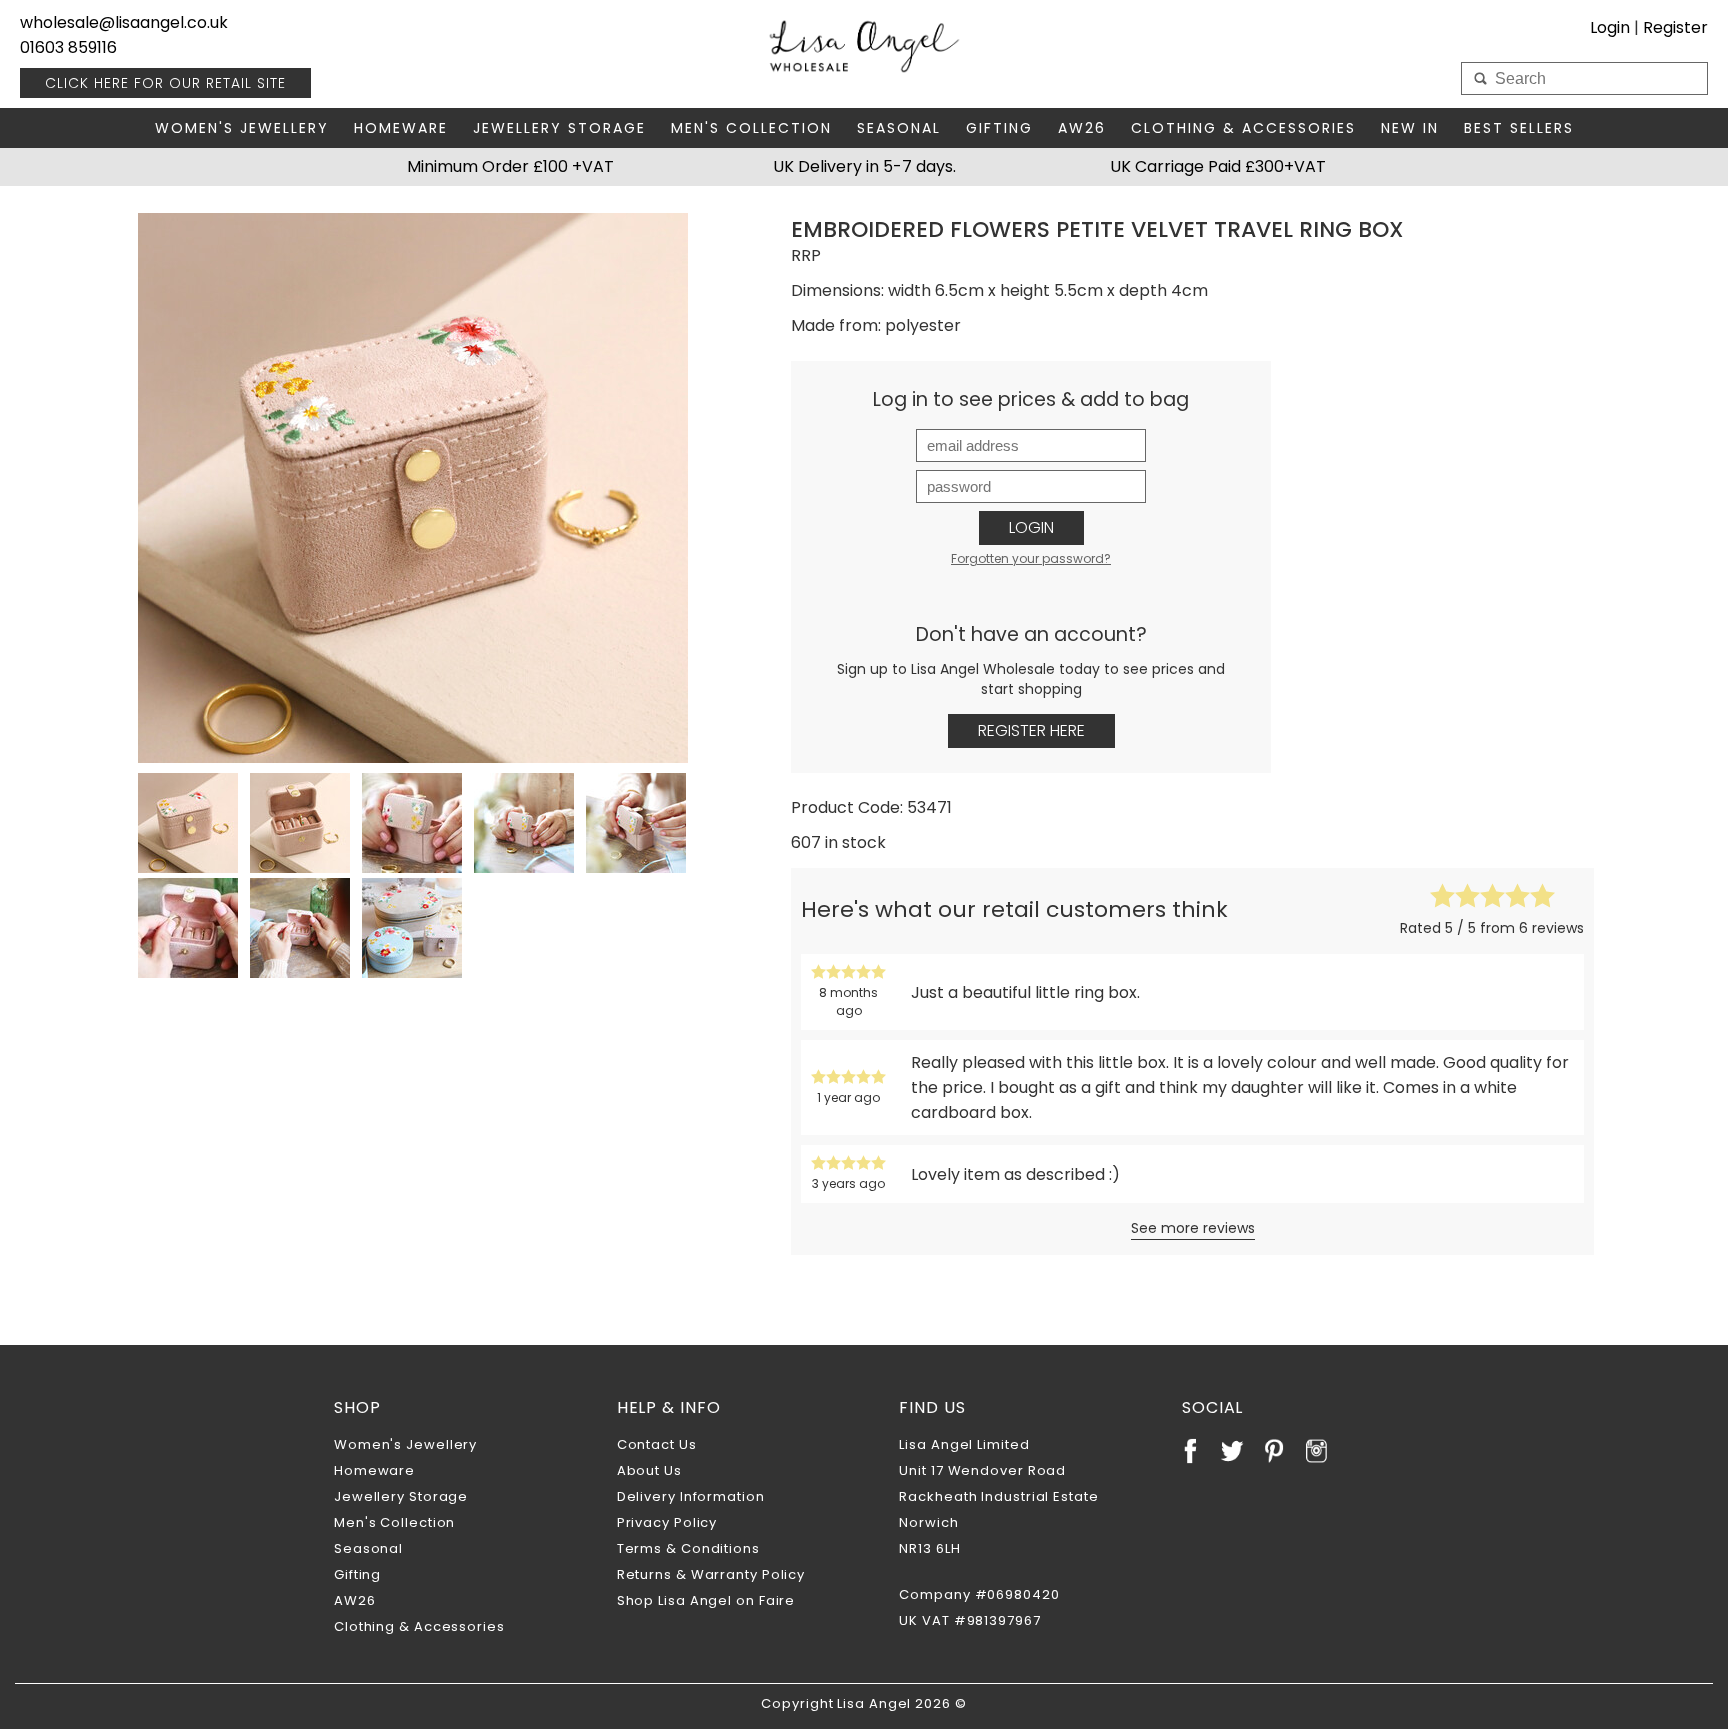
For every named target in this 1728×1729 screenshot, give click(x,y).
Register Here (1031, 730)
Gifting (999, 128)
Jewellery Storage (559, 128)
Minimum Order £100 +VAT (510, 166)
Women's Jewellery (242, 128)
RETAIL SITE (165, 83)
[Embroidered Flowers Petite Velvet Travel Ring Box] (413, 488)
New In (1410, 128)
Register (1675, 27)
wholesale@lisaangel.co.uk (124, 22)
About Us (649, 1470)
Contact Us (657, 1444)
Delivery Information (691, 1496)
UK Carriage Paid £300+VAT (1218, 166)
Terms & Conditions (688, 1548)
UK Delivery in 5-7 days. (864, 166)
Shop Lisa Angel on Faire (706, 1600)
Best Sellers (1519, 128)
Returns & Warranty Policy (711, 1574)
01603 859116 (68, 47)
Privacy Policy (667, 1522)
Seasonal (899, 128)
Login (1031, 527)
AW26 (1082, 128)
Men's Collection (751, 128)
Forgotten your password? (1031, 558)
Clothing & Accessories (1243, 128)
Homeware (401, 128)
